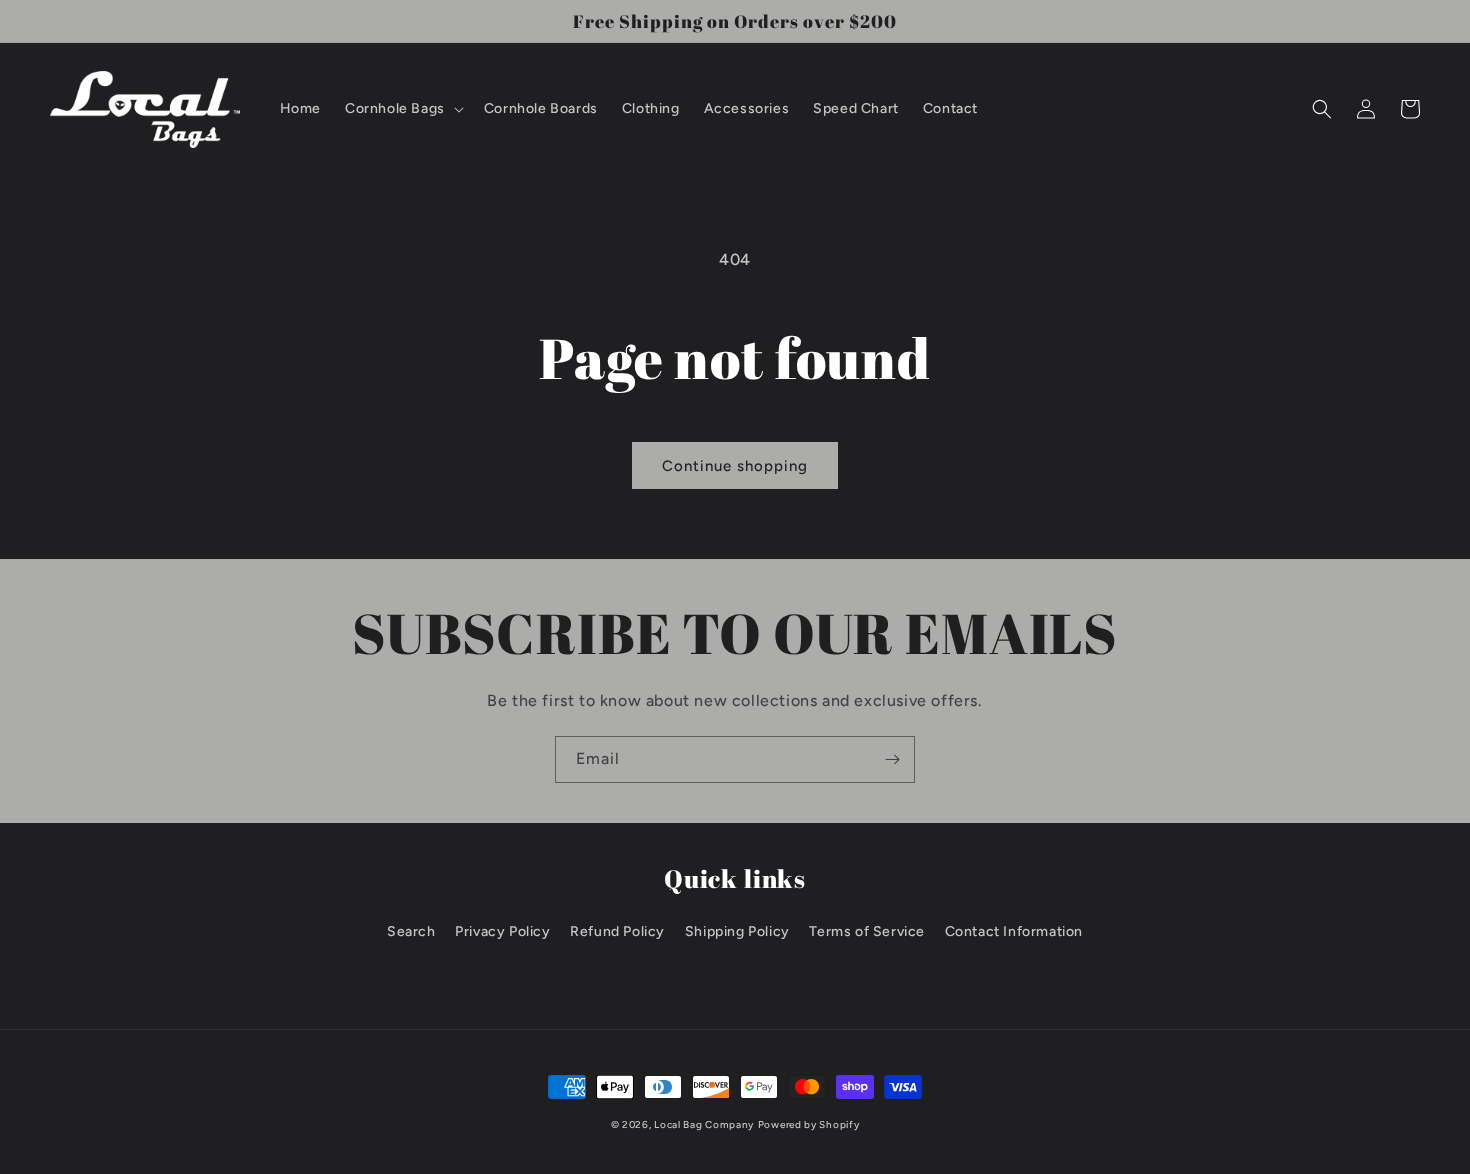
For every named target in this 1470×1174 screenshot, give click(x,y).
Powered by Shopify (809, 1124)
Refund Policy (617, 931)
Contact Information (1014, 931)
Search (411, 931)
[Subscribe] (892, 759)
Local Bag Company (704, 1124)
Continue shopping (735, 466)
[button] (402, 109)
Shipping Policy (737, 931)
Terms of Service (867, 931)
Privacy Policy (502, 931)
